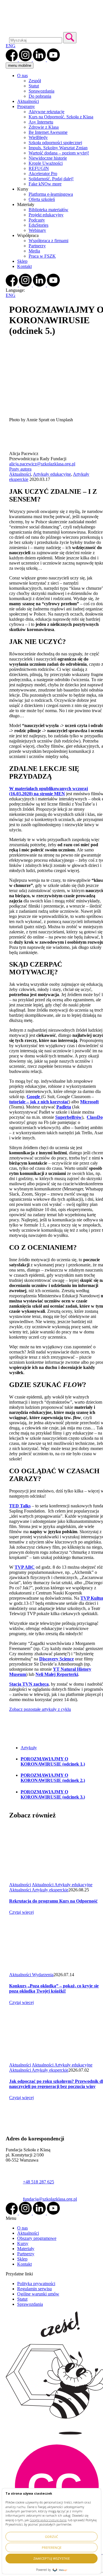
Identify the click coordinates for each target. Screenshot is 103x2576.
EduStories (38, 225)
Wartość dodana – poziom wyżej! (59, 153)
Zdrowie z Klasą (44, 127)
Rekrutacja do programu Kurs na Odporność (53, 1901)
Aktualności (28, 101)
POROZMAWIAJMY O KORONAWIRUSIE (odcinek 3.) (53, 1794)
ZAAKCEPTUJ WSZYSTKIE (51, 2558)
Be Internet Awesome (48, 132)
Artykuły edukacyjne (52, 474)
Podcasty (37, 220)
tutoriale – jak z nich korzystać (39, 1102)
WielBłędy (38, 137)
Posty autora (20, 469)
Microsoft (89, 1102)
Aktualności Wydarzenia (31, 1975)
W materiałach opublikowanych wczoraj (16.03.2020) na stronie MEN (48, 791)
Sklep (22, 261)
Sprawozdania (41, 91)
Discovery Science (57, 1659)
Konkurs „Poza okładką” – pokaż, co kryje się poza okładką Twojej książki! (54, 1988)
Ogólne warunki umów (38, 2294)
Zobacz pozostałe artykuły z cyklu (40, 1709)
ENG (11, 46)
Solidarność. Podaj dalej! (51, 179)
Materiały (26, 2249)
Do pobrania (40, 96)
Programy (26, 106)
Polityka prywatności (36, 2284)
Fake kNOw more (45, 184)
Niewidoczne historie (48, 158)
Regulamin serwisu (34, 2289)
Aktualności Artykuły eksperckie (39, 1890)
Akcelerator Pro (43, 174)
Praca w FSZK (42, 256)
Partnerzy (37, 246)
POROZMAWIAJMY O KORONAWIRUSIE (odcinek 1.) (53, 1761)
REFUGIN (39, 168)
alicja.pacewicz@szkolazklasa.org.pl (42, 464)
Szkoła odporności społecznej (55, 143)
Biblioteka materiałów (48, 210)
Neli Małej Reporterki (57, 1674)
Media (34, 251)
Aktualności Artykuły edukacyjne (62, 1885)
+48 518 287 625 (38, 2182)
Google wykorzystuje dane (48, 2520)
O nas (22, 76)
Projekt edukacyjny (46, 215)
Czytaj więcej (21, 1912)
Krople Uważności (46, 163)
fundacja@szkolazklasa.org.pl (50, 2199)
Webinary (37, 230)
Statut (34, 86)
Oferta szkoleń (42, 199)
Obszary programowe (37, 2238)
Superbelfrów (69, 1117)
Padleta (64, 1107)
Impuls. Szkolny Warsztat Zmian (58, 148)
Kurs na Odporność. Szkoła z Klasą (61, 117)
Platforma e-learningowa (51, 194)
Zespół (35, 81)
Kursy (23, 2243)
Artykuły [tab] (29, 1748)
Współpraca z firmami (48, 241)
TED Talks (20, 1506)
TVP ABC (25, 1567)
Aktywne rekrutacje (46, 112)
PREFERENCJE (52, 2547)
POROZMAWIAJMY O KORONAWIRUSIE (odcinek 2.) (53, 1778)
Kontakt (24, 266)
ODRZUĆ (51, 2537)
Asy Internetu (41, 122)
